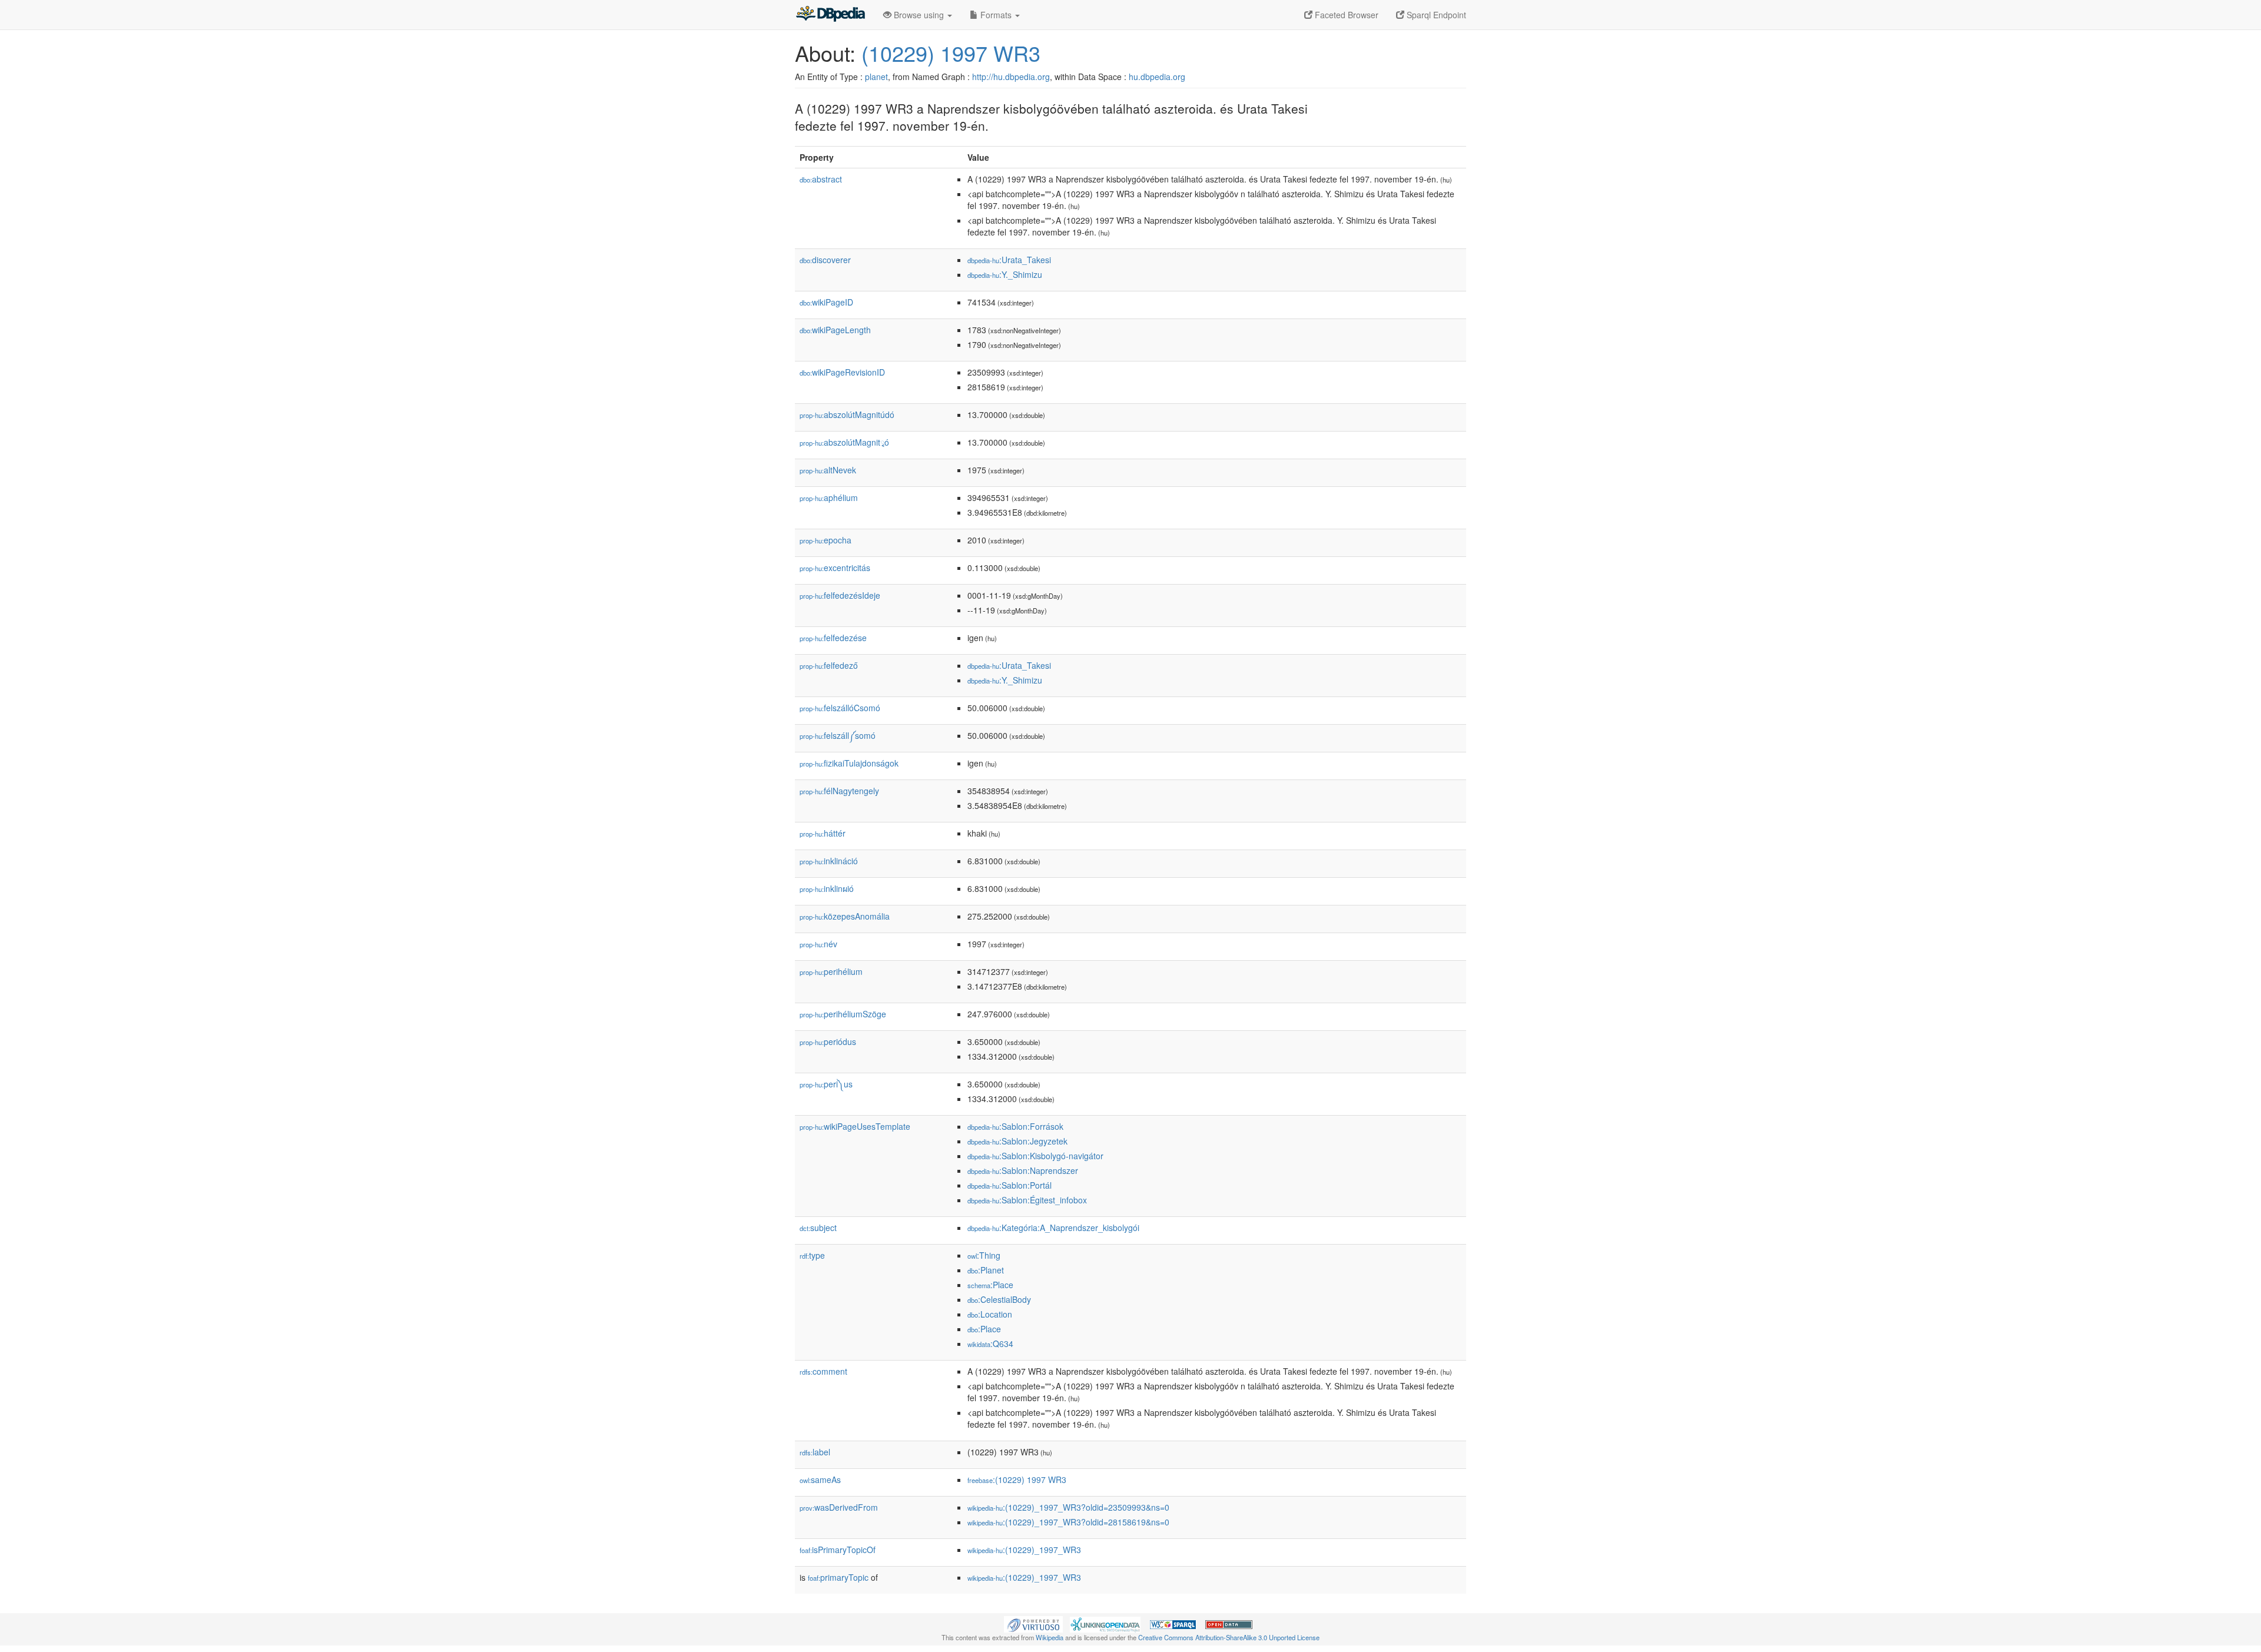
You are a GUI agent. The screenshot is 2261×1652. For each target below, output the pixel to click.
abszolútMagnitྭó (844, 442)
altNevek (828, 470)
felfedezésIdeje (840, 595)
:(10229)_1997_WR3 (1024, 1550)
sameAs (820, 1479)
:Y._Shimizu (1005, 274)
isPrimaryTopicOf (838, 1550)
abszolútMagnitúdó (847, 414)
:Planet (986, 1270)
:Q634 (990, 1344)
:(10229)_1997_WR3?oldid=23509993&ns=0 (1068, 1507)
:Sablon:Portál (1010, 1185)
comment (823, 1371)
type (812, 1255)
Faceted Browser (1345, 15)
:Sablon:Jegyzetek (1017, 1141)
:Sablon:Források (1015, 1126)
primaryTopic (838, 1577)
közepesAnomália (845, 916)
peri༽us (826, 1084)
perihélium (831, 971)
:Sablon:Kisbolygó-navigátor (1035, 1156)
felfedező (829, 665)
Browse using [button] (919, 15)
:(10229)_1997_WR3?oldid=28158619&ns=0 (1068, 1522)
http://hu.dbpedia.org (1011, 77)
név (818, 944)
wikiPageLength (835, 330)
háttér (823, 833)
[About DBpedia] (830, 15)
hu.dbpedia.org (1157, 77)
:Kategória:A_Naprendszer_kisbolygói (1053, 1228)
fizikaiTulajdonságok (849, 763)
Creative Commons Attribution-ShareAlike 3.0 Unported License (1229, 1637)
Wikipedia (1050, 1637)
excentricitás (835, 568)
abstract (821, 179)
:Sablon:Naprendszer (1023, 1170)
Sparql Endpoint (1435, 15)
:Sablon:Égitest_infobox (1027, 1200)
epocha (826, 540)
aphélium (829, 497)
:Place (990, 1285)
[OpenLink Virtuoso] (1033, 1623)
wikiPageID (826, 302)
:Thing (984, 1255)
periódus (828, 1041)
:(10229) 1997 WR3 (1017, 1479)
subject (818, 1228)
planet (876, 77)
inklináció (829, 861)
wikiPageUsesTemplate (855, 1126)
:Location (990, 1314)
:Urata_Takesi (1009, 260)
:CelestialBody (999, 1299)
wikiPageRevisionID (842, 372)
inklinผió (827, 888)
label (815, 1452)
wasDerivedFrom (839, 1507)
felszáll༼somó (838, 735)
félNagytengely (839, 791)
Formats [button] (996, 15)
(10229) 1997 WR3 (951, 53)
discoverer (825, 260)
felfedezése (833, 638)
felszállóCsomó (840, 708)
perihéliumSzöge (843, 1014)
